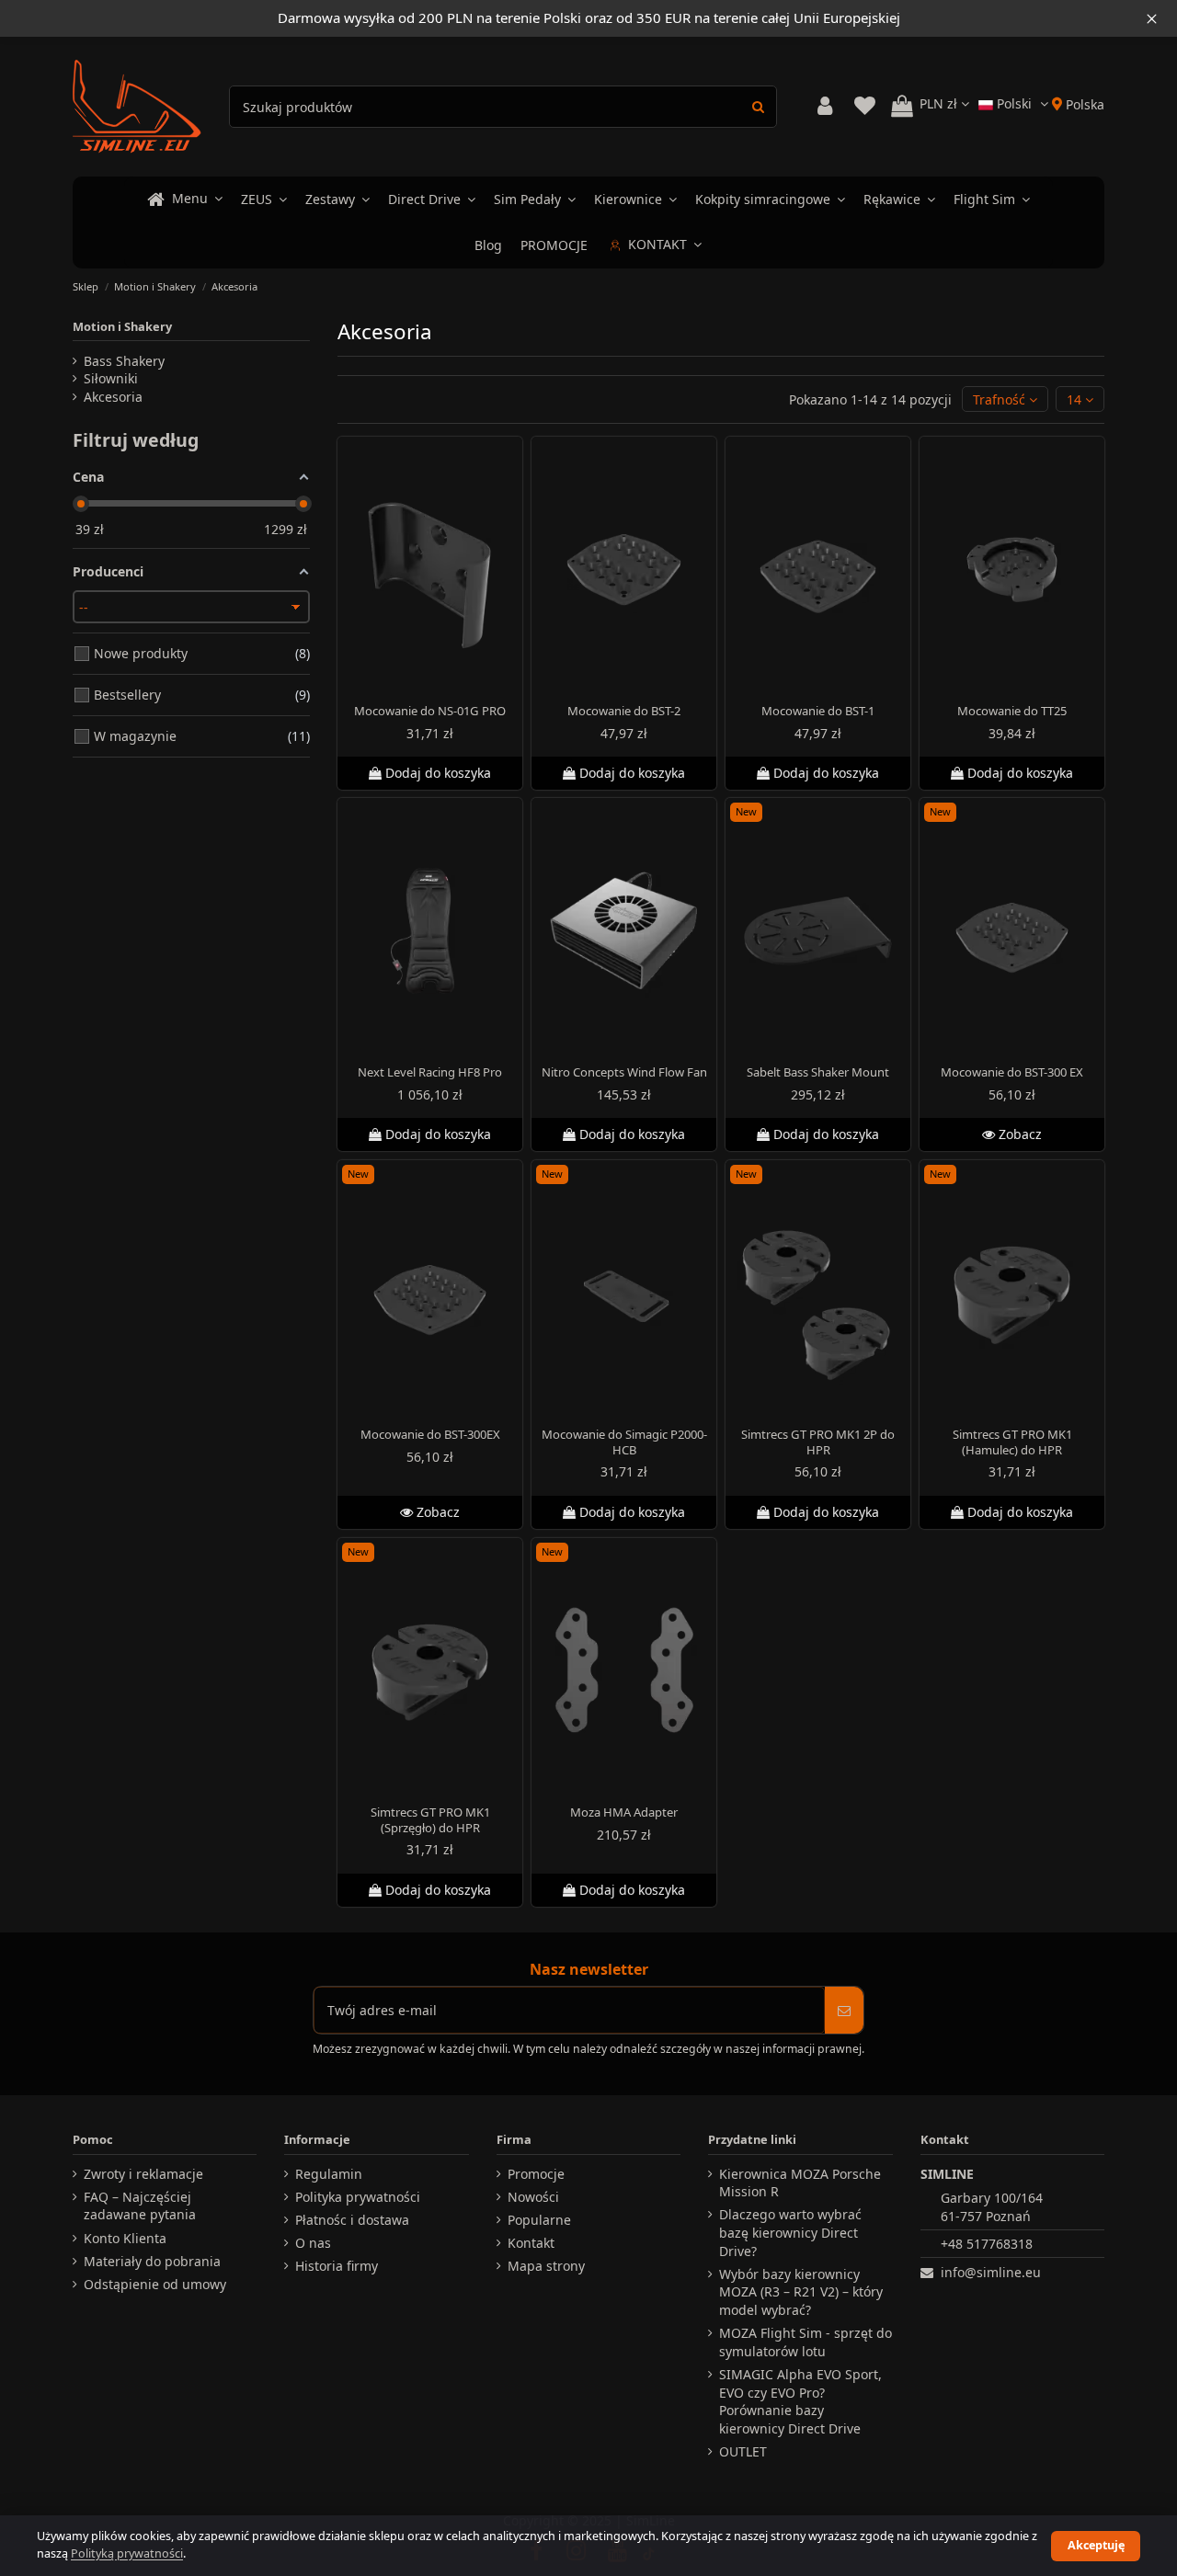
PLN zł (940, 103)
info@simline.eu (991, 2272)
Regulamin (329, 2174)
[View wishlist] (864, 106)
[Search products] (758, 106)
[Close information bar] (1152, 18)
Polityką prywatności (127, 2553)
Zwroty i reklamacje (143, 2174)
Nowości (533, 2197)
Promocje (536, 2174)
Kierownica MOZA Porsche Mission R (800, 2183)
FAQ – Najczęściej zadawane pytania (140, 2206)
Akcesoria (113, 397)
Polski (1014, 103)
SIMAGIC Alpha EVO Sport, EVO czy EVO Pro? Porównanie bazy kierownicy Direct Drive (800, 2401)
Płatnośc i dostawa (352, 2220)
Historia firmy (337, 2266)
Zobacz (1018, 1135)
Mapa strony (546, 2266)
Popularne (539, 2220)
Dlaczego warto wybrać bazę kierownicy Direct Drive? (790, 2232)
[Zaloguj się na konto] (825, 106)
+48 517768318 (987, 2244)
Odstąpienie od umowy (155, 2284)
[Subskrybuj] (844, 2010)
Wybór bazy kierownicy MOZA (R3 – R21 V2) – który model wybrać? (801, 2292)
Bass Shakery (124, 361)
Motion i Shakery (122, 326)
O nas (313, 2243)
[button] (1005, 399)
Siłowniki (111, 378)
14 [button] (1076, 399)
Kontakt (531, 2243)
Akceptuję (1096, 2545)
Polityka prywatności (358, 2197)
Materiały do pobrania (152, 2261)
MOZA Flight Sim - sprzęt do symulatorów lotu (806, 2342)
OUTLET (743, 2451)
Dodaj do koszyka (438, 773)
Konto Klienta (125, 2238)
